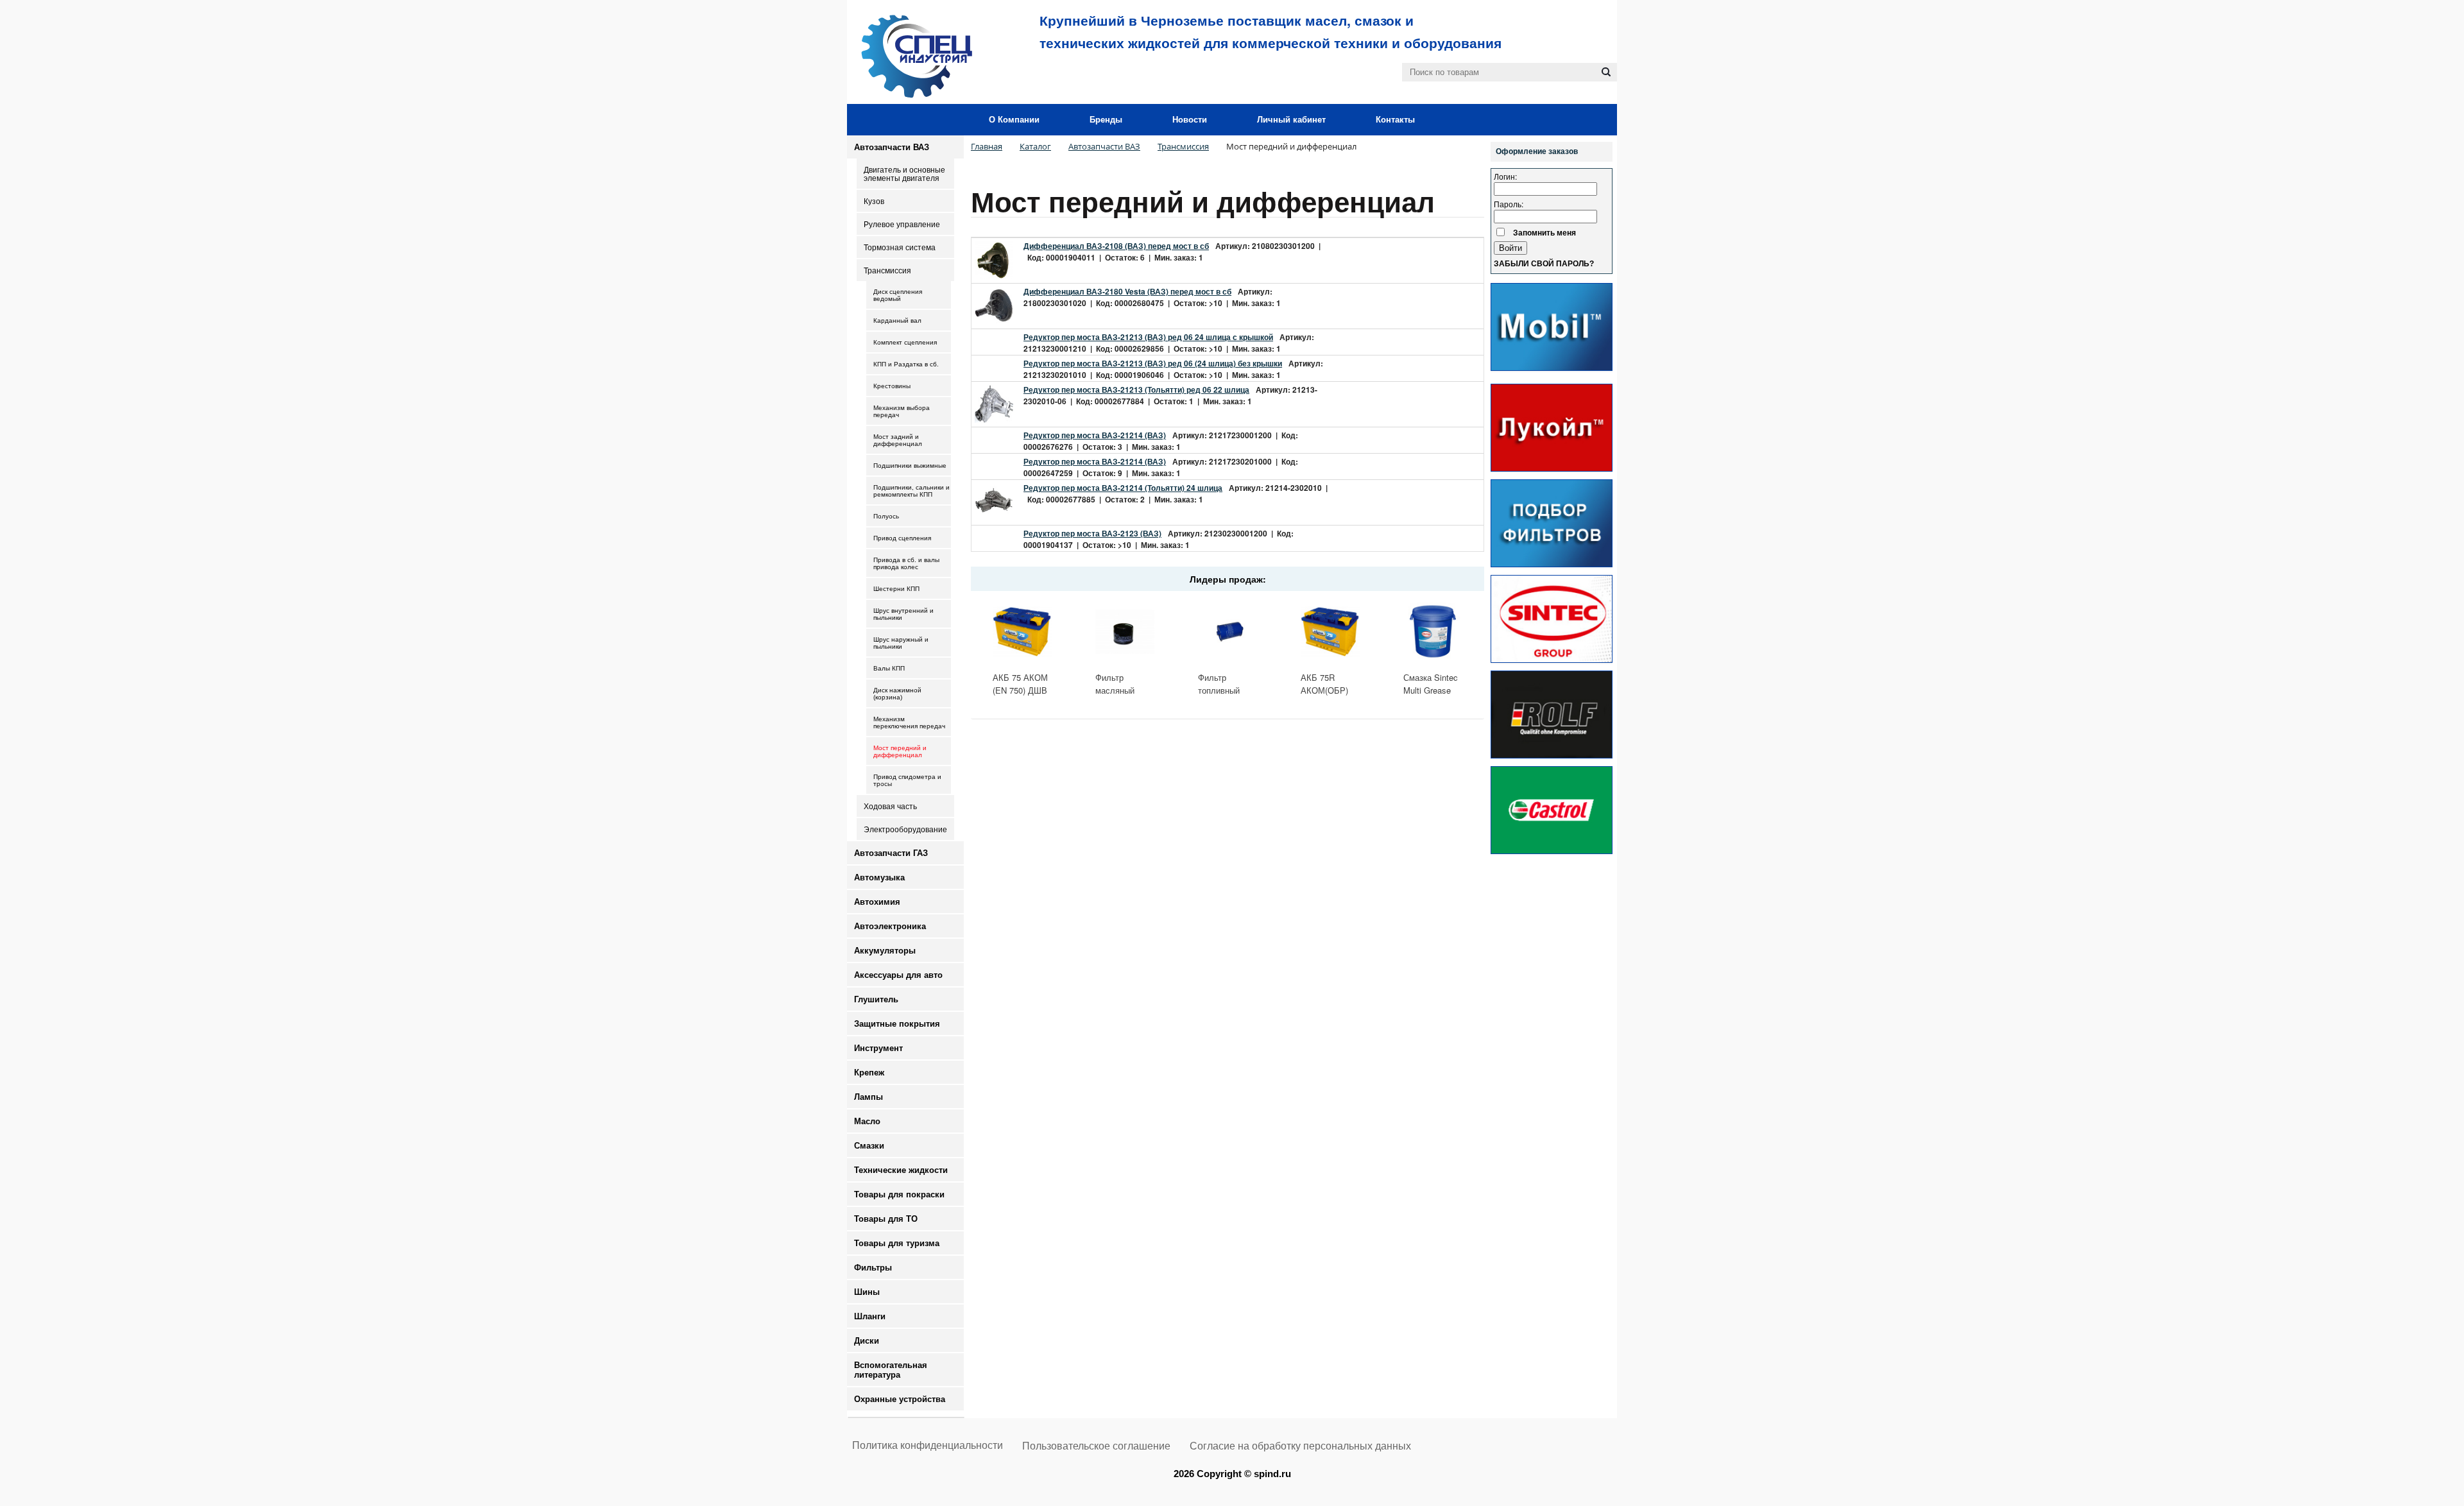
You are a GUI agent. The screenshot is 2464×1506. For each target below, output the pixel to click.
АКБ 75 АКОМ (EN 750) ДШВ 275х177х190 (1020, 690)
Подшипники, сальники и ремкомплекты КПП (911, 491)
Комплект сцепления (905, 342)
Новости (1190, 120)
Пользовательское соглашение (1096, 1446)
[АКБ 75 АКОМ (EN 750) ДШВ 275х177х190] (1022, 631)
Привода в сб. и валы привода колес (906, 563)
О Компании (1014, 120)
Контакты (1395, 120)
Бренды (1106, 120)
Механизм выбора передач (902, 411)
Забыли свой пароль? (1544, 264)
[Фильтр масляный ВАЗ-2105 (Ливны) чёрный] (1125, 631)
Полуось (886, 516)
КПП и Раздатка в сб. (906, 364)
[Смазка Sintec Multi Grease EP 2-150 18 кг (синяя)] (1433, 631)
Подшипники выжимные (910, 466)
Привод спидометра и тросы (907, 780)
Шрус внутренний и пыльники (903, 614)
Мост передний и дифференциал (900, 751)
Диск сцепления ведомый (898, 295)
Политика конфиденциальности (928, 1445)
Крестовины (892, 386)
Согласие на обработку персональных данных (1300, 1446)
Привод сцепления (902, 538)
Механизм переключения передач (909, 723)
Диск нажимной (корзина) (897, 694)
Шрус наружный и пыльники (901, 643)
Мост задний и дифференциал (898, 440)
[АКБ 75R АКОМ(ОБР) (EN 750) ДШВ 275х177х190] (1330, 631)
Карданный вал (897, 321)
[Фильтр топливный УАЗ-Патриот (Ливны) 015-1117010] (1228, 631)
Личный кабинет (1291, 120)
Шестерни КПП (896, 589)
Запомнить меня (1544, 232)
